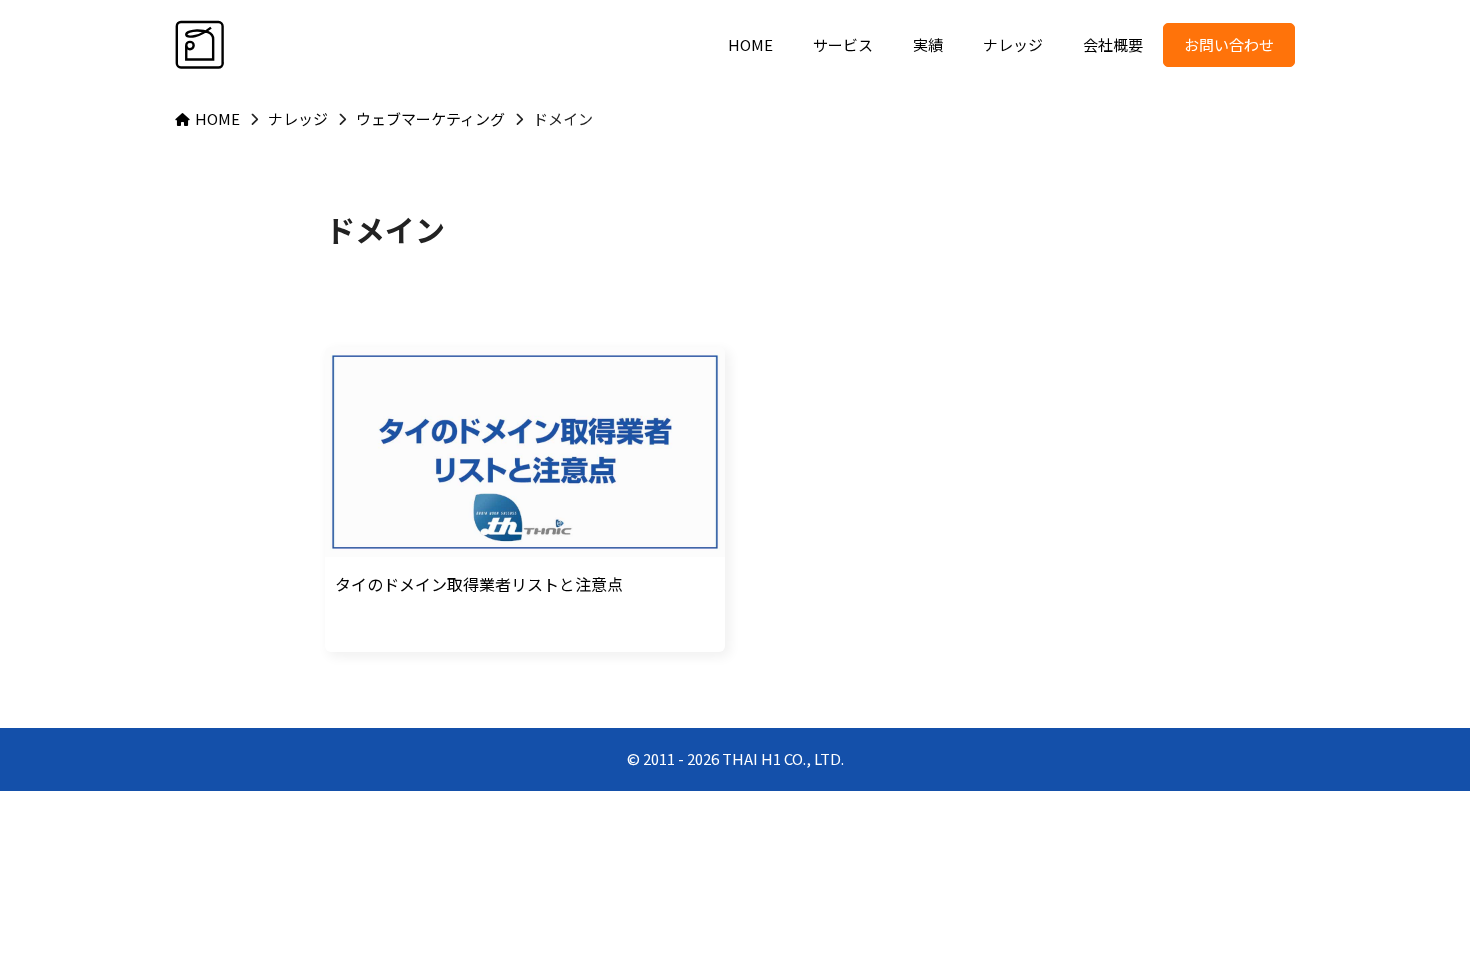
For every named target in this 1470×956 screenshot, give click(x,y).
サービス (843, 44)
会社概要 (1113, 44)
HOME (750, 44)
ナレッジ (1013, 44)
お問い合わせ (1229, 44)
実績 (928, 44)
